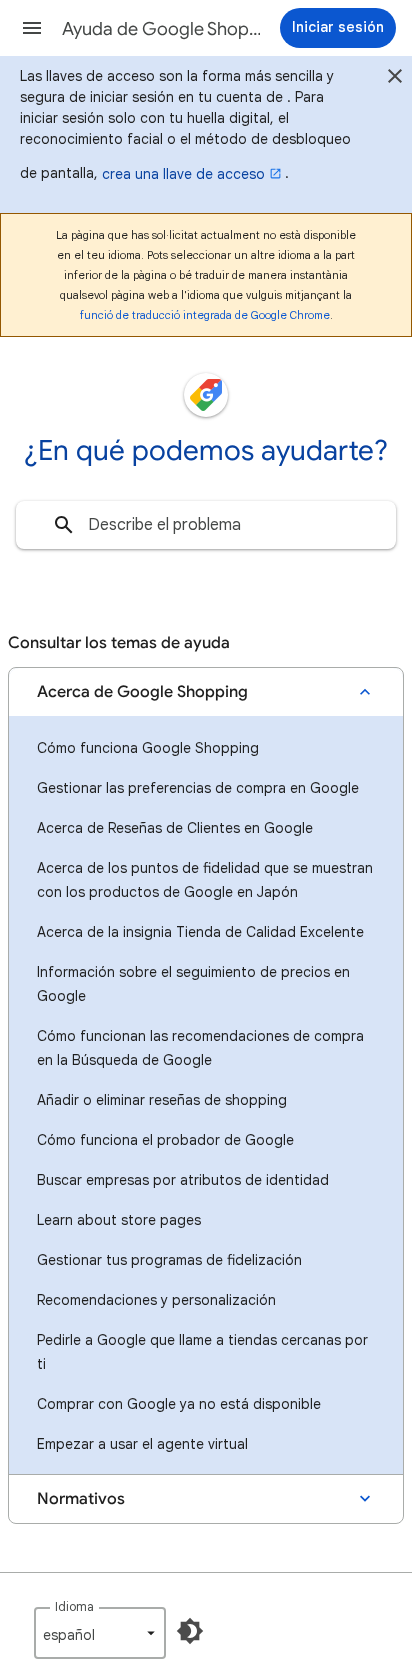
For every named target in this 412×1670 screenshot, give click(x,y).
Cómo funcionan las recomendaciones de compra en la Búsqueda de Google (200, 1048)
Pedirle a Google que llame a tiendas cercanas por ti (202, 1352)
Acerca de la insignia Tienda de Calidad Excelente (200, 932)
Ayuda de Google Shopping (162, 29)
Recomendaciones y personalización (156, 1300)
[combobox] (206, 525)
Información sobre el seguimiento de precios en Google (193, 984)
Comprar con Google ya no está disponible (179, 1404)
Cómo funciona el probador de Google (165, 1140)
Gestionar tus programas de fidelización (169, 1260)
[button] (32, 28)
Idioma (74, 1606)
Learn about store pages (119, 1220)
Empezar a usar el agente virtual (142, 1444)
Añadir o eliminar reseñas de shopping (162, 1100)
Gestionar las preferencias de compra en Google (198, 788)
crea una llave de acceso (183, 174)
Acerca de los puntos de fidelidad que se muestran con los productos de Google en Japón (205, 880)
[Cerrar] (395, 79)
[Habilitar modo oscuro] (190, 1631)
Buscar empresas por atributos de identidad (183, 1180)
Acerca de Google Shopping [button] (142, 692)
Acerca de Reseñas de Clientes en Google (175, 828)
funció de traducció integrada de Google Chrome (205, 315)
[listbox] (100, 1633)
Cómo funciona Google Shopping (148, 748)
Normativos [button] (81, 1499)
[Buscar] (64, 525)
